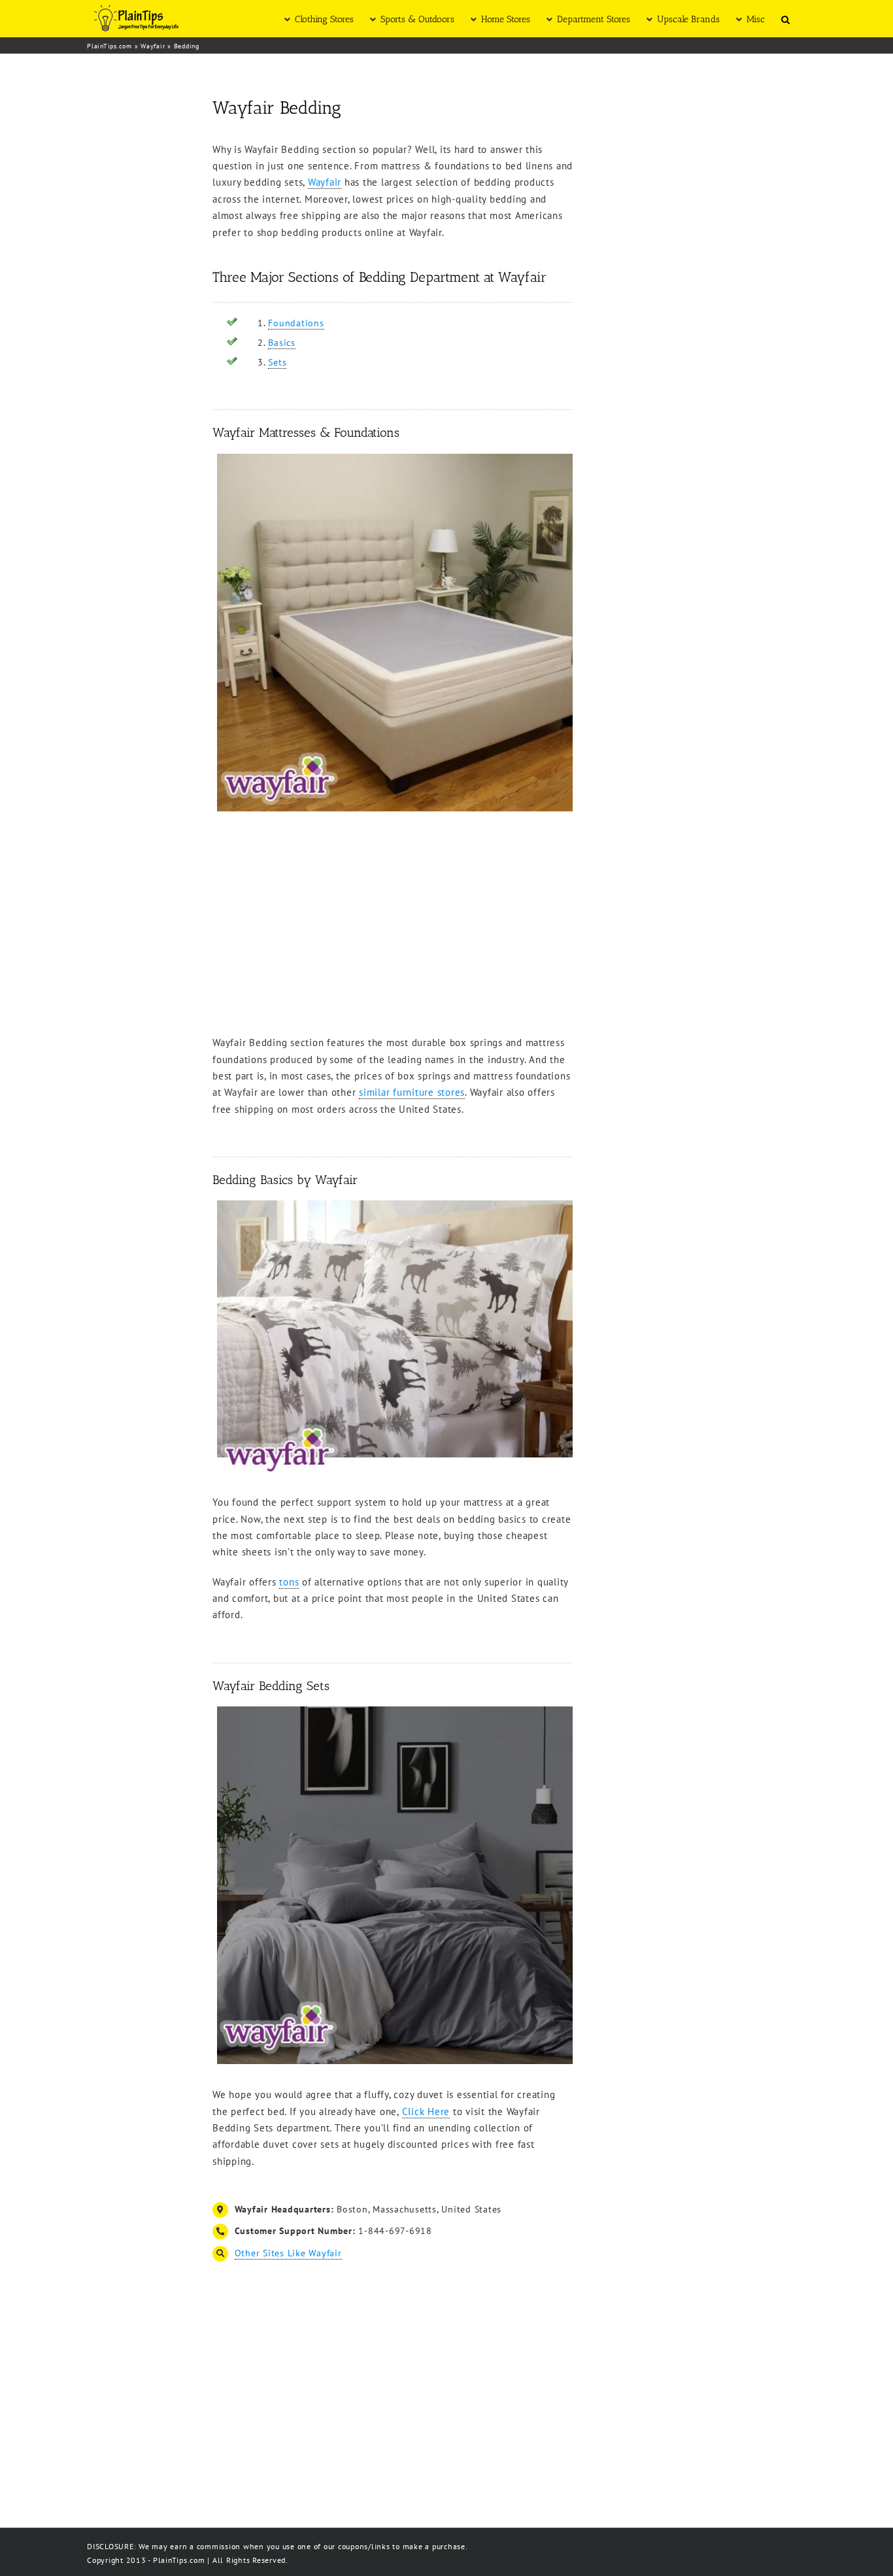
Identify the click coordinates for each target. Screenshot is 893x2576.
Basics (282, 343)
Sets (277, 362)
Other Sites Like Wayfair (288, 2253)
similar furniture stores (412, 1092)
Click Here (426, 2111)
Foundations (296, 323)
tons (289, 1582)
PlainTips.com (110, 46)
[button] (785, 19)
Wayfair (153, 46)
